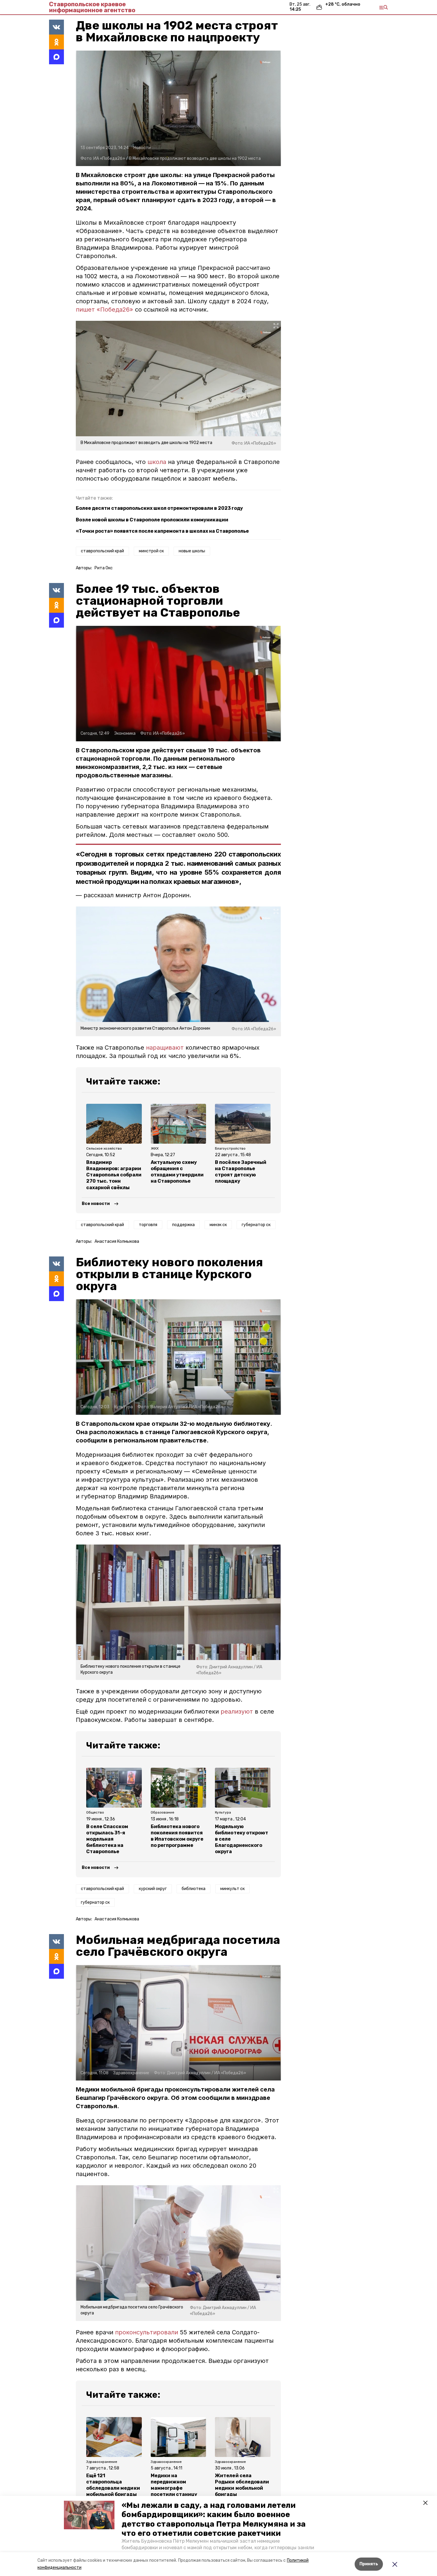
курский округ (153, 1889)
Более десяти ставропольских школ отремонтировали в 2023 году (159, 508)
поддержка (183, 1225)
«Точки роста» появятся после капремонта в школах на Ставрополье (162, 531)
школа (157, 462)
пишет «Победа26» (104, 310)
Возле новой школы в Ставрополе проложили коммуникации (152, 520)
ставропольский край (102, 551)
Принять (369, 2564)
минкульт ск (232, 1889)
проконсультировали (147, 2332)
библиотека (194, 1889)
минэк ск (218, 1225)
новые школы (192, 551)
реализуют (237, 1711)
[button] (89, 2515)
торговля (148, 1225)
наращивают (165, 1048)
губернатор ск (256, 1225)
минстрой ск (151, 551)
